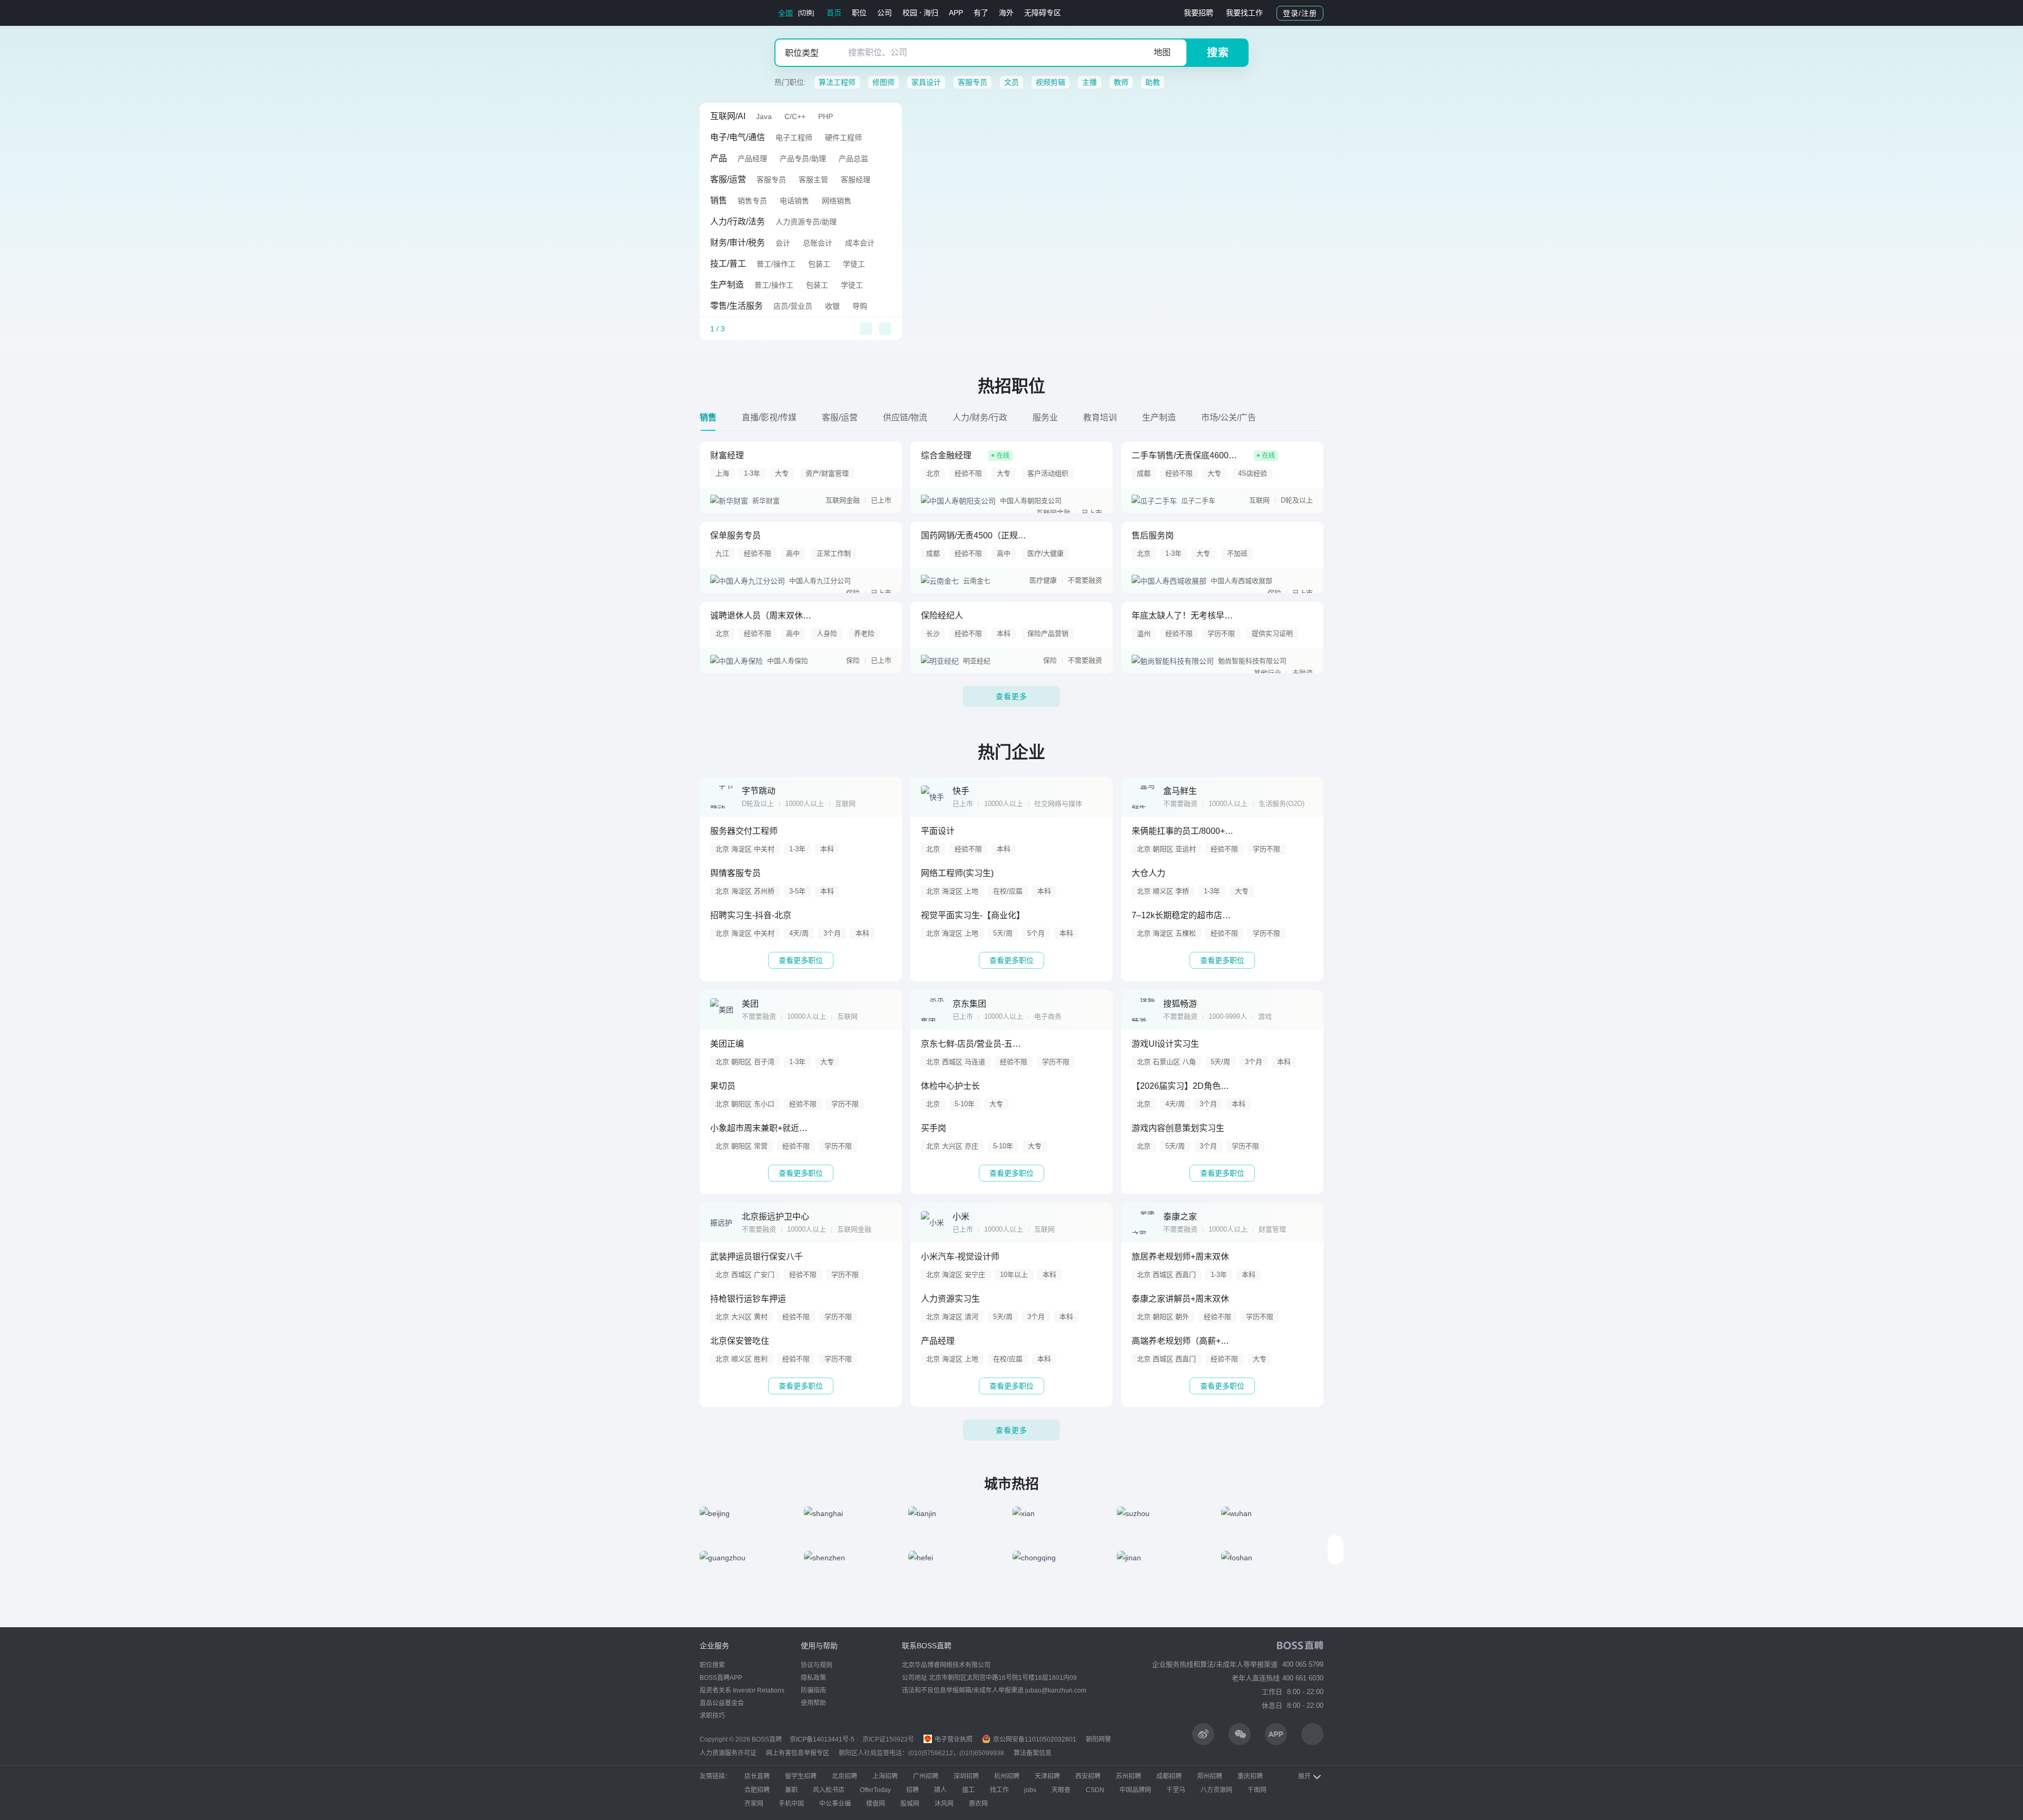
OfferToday (875, 1790)
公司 (885, 13)
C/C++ (795, 116)
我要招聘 (1199, 13)
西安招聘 (1088, 1776)
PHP (826, 116)
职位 (859, 13)
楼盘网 (876, 1804)
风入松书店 (829, 1790)
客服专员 (973, 82)
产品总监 (853, 159)
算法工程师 (837, 82)
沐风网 (944, 1804)
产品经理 (752, 159)
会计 (783, 243)
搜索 (1218, 53)
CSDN (1095, 1790)
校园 (910, 13)
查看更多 (1011, 696)
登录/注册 (1300, 13)
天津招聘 (1047, 1776)
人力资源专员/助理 (806, 222)
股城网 (910, 1804)
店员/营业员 (793, 306)
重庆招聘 (1250, 1776)
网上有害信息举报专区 (798, 1753)
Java (764, 116)
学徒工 (854, 264)
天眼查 (1061, 1790)
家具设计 (926, 82)
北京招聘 (844, 1776)
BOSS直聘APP (721, 1678)
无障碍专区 (1043, 13)
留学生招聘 (801, 1776)
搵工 (968, 1790)
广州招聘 (926, 1776)
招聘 (912, 1790)
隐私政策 (813, 1678)
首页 (834, 13)
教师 (1121, 82)
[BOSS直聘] (727, 13)
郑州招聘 (1210, 1776)
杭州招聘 (1007, 1776)
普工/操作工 (776, 264)
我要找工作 (1244, 13)
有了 (981, 13)
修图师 (883, 82)
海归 (931, 13)
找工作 (999, 1790)
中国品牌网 (1135, 1790)
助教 (1153, 82)
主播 (1089, 82)
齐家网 (754, 1804)
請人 (940, 1790)
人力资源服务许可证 (728, 1753)
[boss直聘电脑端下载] (1312, 1734)
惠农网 (978, 1804)
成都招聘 (1169, 1776)
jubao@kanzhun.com (1056, 1690)
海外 (1006, 13)
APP (956, 13)
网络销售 (837, 201)
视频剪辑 (1050, 82)
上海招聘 (885, 1776)
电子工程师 (794, 137)
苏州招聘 (1128, 1776)
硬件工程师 (843, 137)
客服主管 (813, 180)
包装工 (819, 264)
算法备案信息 (1033, 1753)
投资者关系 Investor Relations (742, 1690)
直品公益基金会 (722, 1703)
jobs (1030, 1790)
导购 (860, 306)
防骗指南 (813, 1690)
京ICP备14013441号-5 (822, 1739)
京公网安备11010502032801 (1034, 1739)
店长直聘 (757, 1776)
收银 (832, 306)
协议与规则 (817, 1665)
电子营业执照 (953, 1739)
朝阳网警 (1098, 1739)
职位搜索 (712, 1665)
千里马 (1176, 1790)
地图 (1162, 52)
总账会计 (818, 243)
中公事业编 (835, 1804)
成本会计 (860, 243)
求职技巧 (712, 1716)
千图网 (1257, 1790)
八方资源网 (1216, 1790)
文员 (1011, 82)
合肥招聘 (757, 1790)
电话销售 (794, 201)
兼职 (791, 1790)
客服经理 (856, 180)
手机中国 (791, 1804)
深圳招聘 (966, 1776)
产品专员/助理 (803, 159)
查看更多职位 (801, 960)
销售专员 (752, 201)
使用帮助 (813, 1703)
